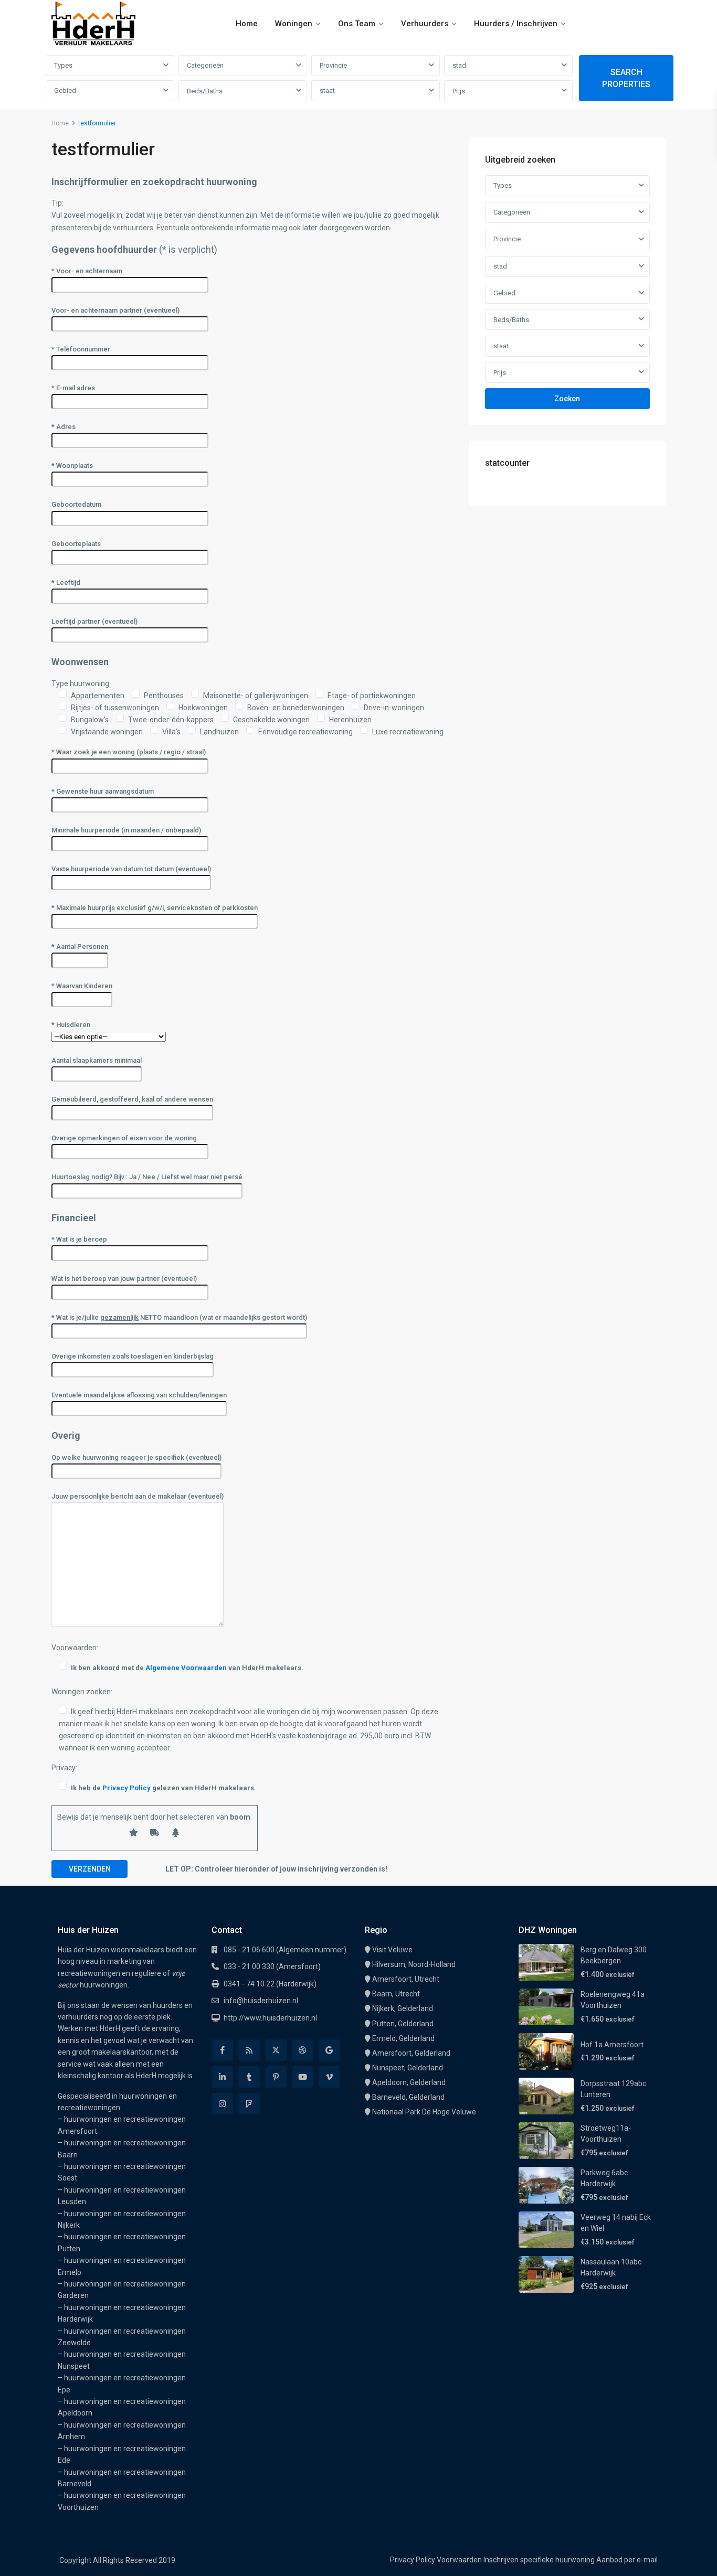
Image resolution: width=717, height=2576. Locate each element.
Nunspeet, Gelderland (408, 2068)
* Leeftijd (66, 582)
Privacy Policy (126, 1788)
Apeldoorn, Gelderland (409, 2082)
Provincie (333, 65)
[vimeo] (329, 2077)
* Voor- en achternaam (87, 271)
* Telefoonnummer (81, 349)
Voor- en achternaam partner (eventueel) (115, 310)
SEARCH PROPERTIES (626, 78)
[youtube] (303, 2077)
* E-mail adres (73, 388)
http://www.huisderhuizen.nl (270, 2018)
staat (327, 90)
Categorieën (205, 65)
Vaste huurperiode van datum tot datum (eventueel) (131, 869)
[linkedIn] (222, 2077)
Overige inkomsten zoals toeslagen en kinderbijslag (133, 1356)
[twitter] (276, 2050)
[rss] (249, 2050)
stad (459, 65)
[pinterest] (276, 2077)
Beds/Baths (205, 91)
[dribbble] (303, 2050)
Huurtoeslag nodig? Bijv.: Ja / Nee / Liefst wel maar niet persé (147, 1177)
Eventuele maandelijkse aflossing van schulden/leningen (139, 1395)
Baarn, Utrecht (396, 1994)
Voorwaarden (459, 2560)
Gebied (65, 90)
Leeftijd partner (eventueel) (94, 621)
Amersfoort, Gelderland (411, 2053)
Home (247, 24)
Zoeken (567, 399)
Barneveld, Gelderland (408, 2097)
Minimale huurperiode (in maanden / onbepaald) (126, 830)
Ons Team (357, 24)
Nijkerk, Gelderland (403, 2008)
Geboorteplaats (76, 544)
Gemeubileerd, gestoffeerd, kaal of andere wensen (132, 1099)
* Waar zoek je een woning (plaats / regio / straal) (129, 752)
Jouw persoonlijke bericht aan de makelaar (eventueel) (138, 1496)
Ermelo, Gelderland (403, 2038)
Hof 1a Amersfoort (612, 2045)
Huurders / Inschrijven (516, 24)
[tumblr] (249, 2077)
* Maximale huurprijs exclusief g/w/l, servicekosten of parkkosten (155, 908)
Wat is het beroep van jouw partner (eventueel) (124, 1279)
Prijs (459, 91)
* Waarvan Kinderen (82, 986)
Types (63, 65)
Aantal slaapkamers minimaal (97, 1060)
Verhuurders (425, 24)
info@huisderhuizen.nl (261, 2001)
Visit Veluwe (392, 1950)
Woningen (294, 24)
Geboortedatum (76, 504)
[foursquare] (249, 2104)
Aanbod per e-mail (627, 2560)
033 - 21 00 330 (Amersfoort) (272, 1966)
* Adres (64, 427)
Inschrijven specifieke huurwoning (539, 2560)
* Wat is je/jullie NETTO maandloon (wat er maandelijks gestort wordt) (179, 1317)
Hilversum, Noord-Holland (414, 1964)
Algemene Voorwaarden (186, 1668)
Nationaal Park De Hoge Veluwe (424, 2112)
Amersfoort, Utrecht (406, 1979)
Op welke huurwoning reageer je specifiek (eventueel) (136, 1457)
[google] (329, 2050)
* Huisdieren (71, 1025)
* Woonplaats (72, 466)
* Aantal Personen (80, 947)
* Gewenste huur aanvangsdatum (103, 791)
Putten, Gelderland (403, 2024)
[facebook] (222, 2050)
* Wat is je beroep (79, 1239)
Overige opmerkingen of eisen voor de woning (124, 1138)
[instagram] (222, 2104)
